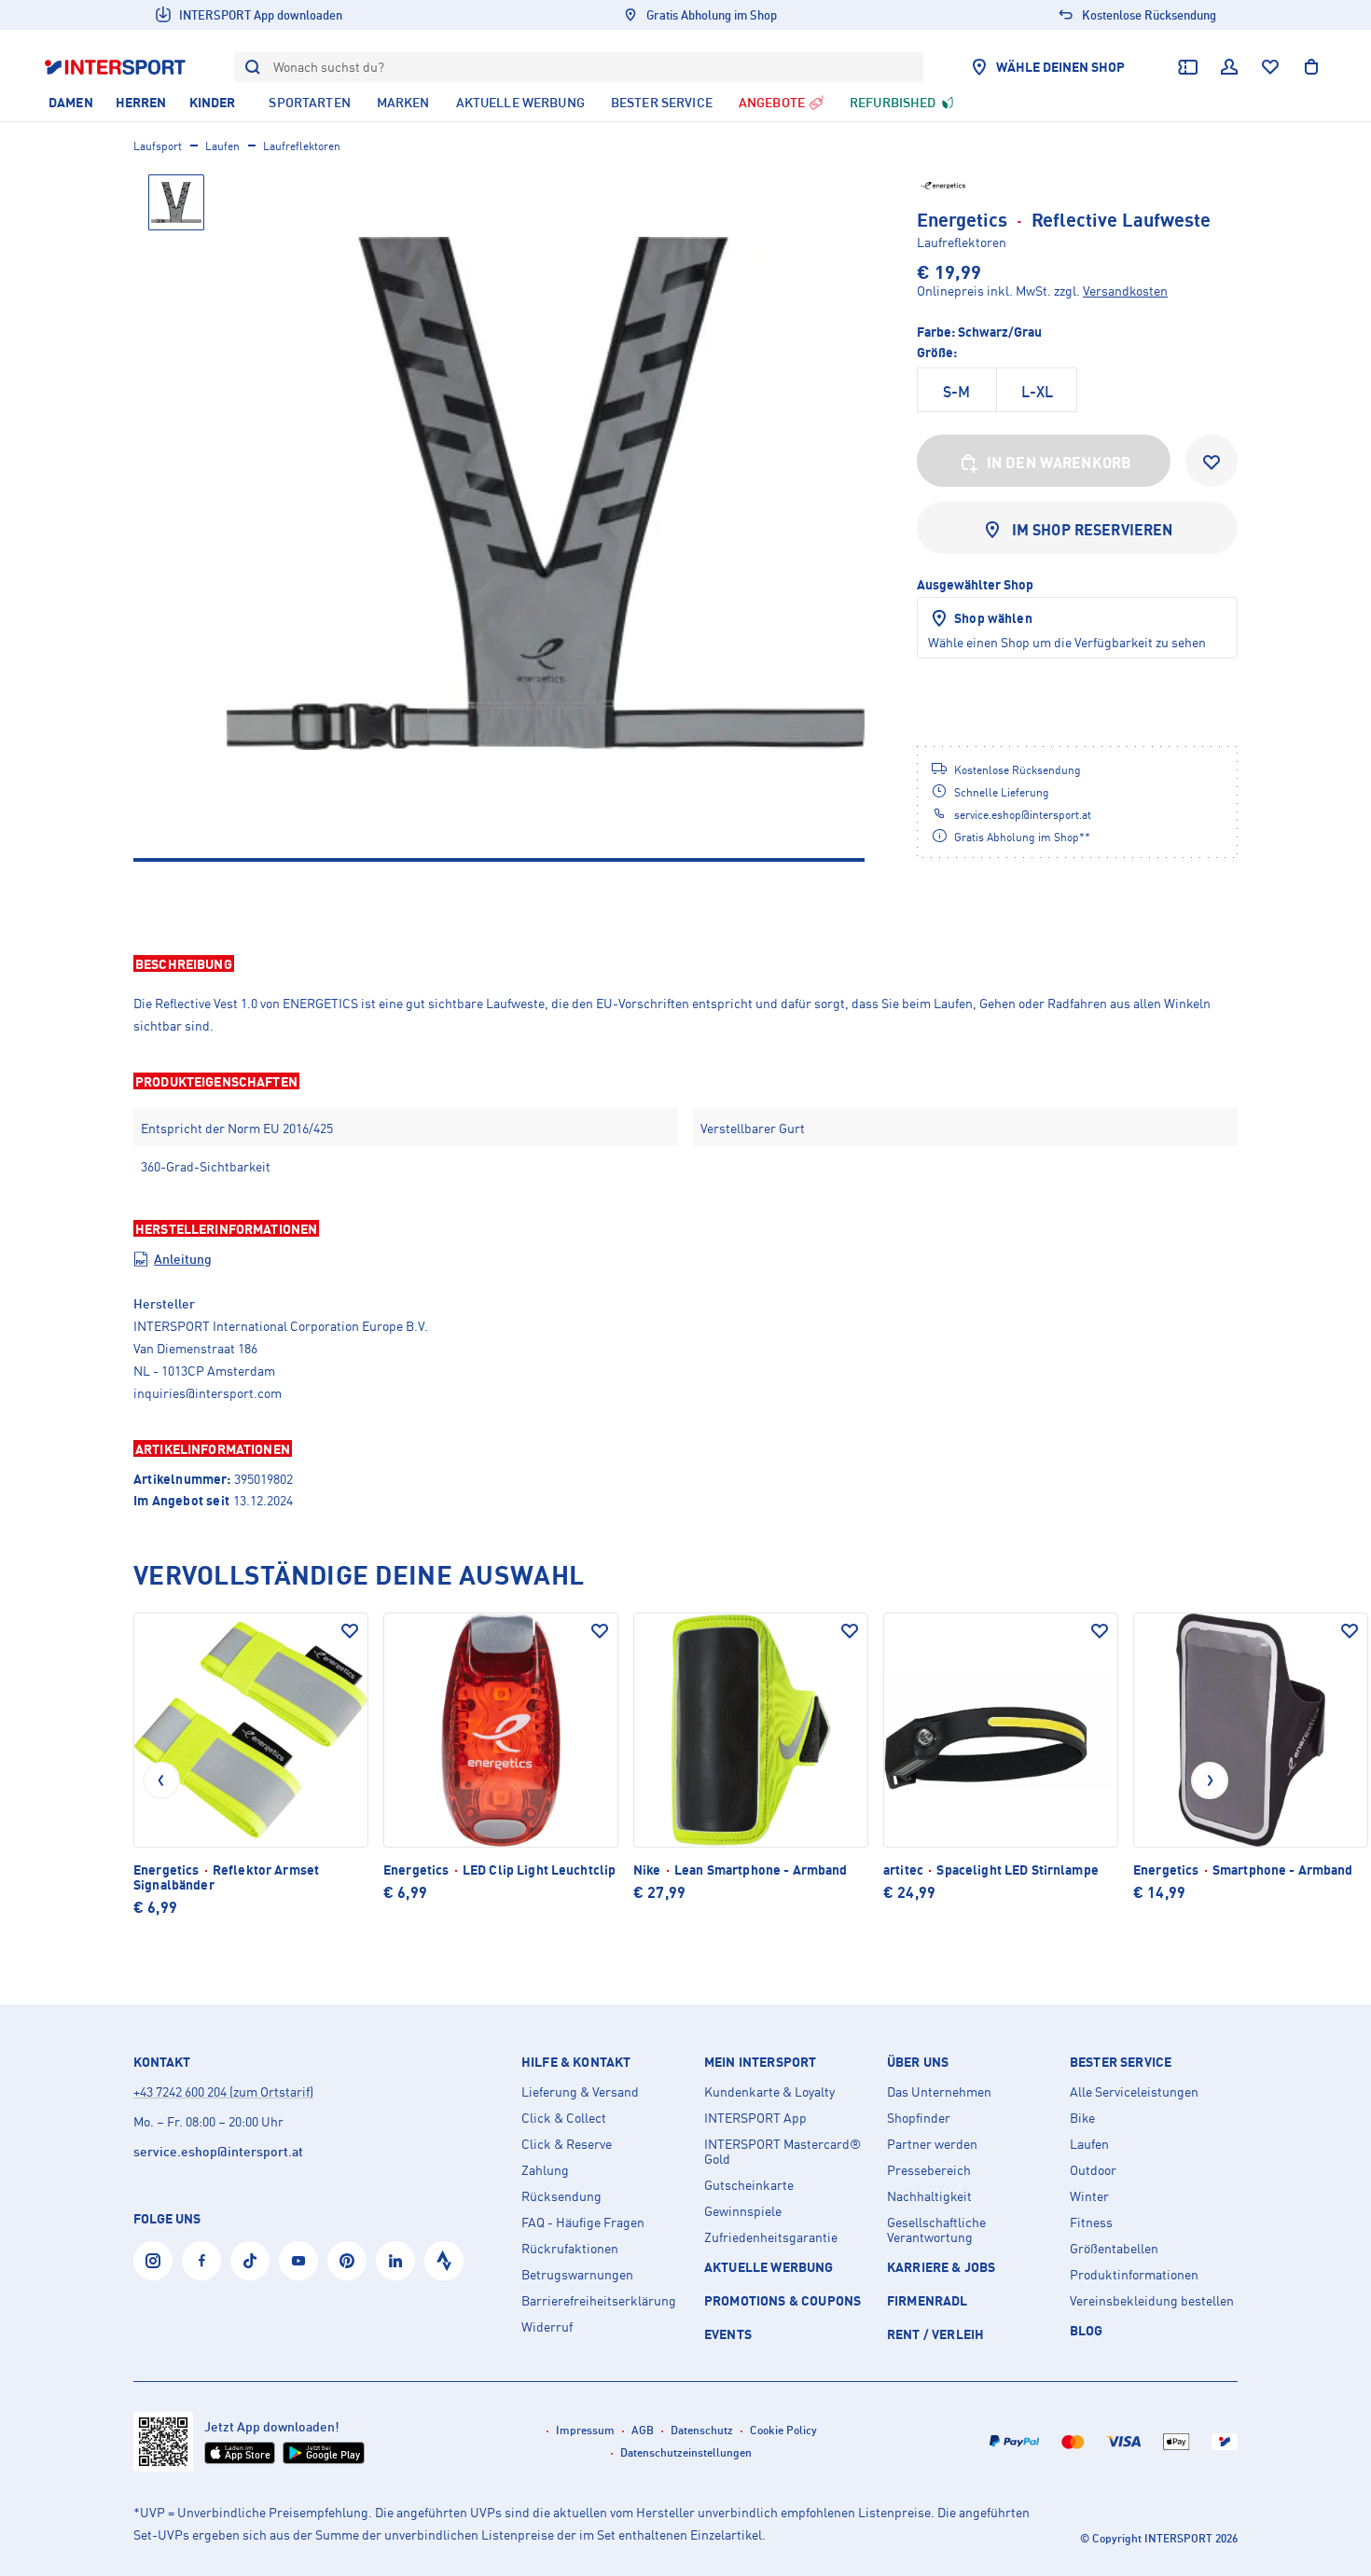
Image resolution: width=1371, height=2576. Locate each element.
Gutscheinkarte (749, 2185)
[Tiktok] (250, 2261)
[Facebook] (201, 2261)
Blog (1087, 2330)
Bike (1082, 2118)
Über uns (918, 2062)
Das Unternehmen (939, 2092)
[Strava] (444, 2261)
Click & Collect (564, 2118)
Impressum (585, 2430)
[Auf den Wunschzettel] (350, 1631)
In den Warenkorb (1059, 463)
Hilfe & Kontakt (576, 2062)
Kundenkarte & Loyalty (769, 2092)
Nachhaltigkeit (929, 2196)
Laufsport (158, 146)
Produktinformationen (1134, 2275)
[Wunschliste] (1270, 67)
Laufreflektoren (302, 146)
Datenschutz (702, 2430)
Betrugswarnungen (577, 2275)
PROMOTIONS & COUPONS (782, 2300)
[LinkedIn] (395, 2261)
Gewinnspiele (743, 2211)
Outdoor (1093, 2170)
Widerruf (547, 2327)
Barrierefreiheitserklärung (599, 2301)
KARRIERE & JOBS (941, 2267)
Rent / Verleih (935, 2334)
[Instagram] (153, 2261)
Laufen (222, 146)
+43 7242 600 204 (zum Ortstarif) (223, 2091)
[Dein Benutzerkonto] (1229, 67)
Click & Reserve (567, 2144)
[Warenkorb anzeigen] (1311, 67)
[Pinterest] (347, 2261)
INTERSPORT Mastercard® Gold (782, 2152)
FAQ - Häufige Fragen (583, 2223)
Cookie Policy (783, 2430)
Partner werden (932, 2144)
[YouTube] (298, 2261)
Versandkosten (1125, 291)
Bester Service (1121, 2062)
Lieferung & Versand (580, 2092)
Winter (1089, 2196)
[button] (685, 963)
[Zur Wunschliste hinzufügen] (1212, 461)
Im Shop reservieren (1093, 530)
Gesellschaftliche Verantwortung (936, 2230)
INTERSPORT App (755, 2118)
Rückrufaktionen (570, 2249)
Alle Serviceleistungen (1134, 2092)
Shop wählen (993, 618)
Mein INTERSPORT (760, 2062)
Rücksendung (561, 2196)
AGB (643, 2430)
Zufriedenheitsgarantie (771, 2237)
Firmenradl (928, 2300)
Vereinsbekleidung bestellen (1152, 2301)
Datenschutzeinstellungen (686, 2452)
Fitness (1091, 2223)
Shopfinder (919, 2118)
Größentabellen (1114, 2249)
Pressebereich (929, 2170)
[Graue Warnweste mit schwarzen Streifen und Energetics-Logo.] (546, 493)
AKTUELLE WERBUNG (769, 2267)
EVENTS (728, 2334)
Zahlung (545, 2170)
